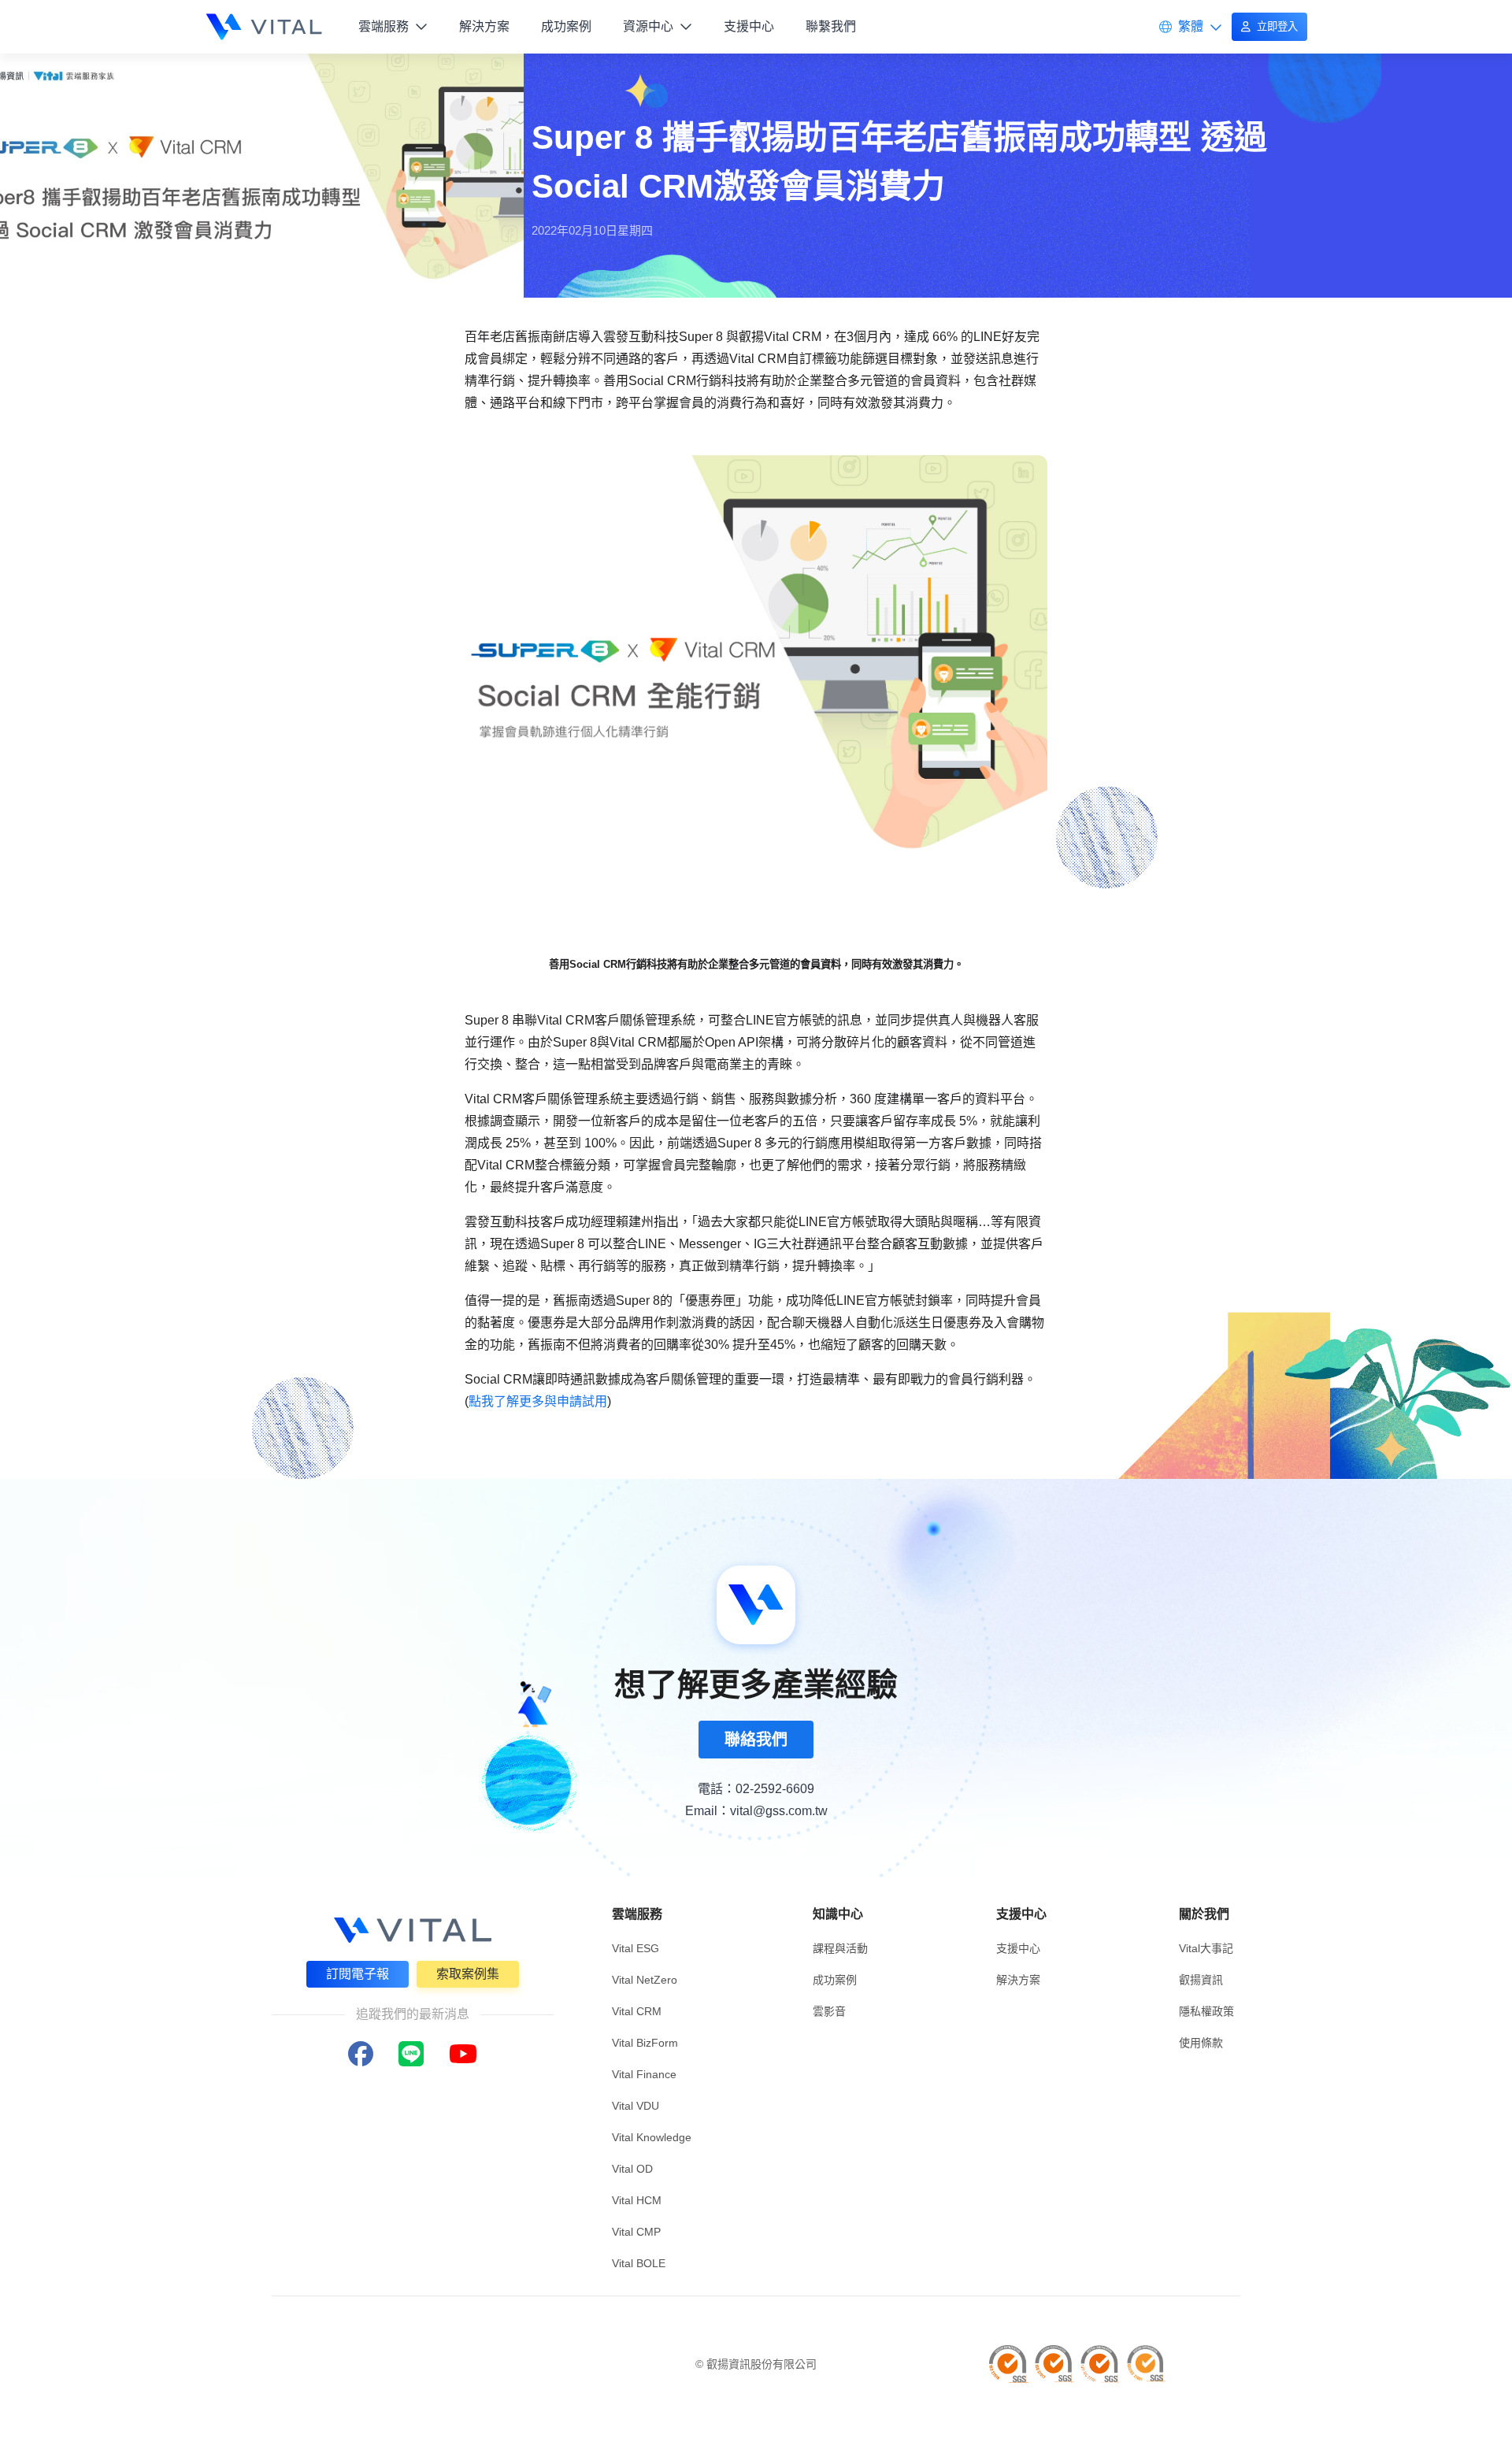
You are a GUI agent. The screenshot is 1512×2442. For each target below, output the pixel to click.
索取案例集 (468, 1974)
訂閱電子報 (358, 1974)
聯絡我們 (756, 1740)
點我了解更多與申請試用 (538, 1401)
